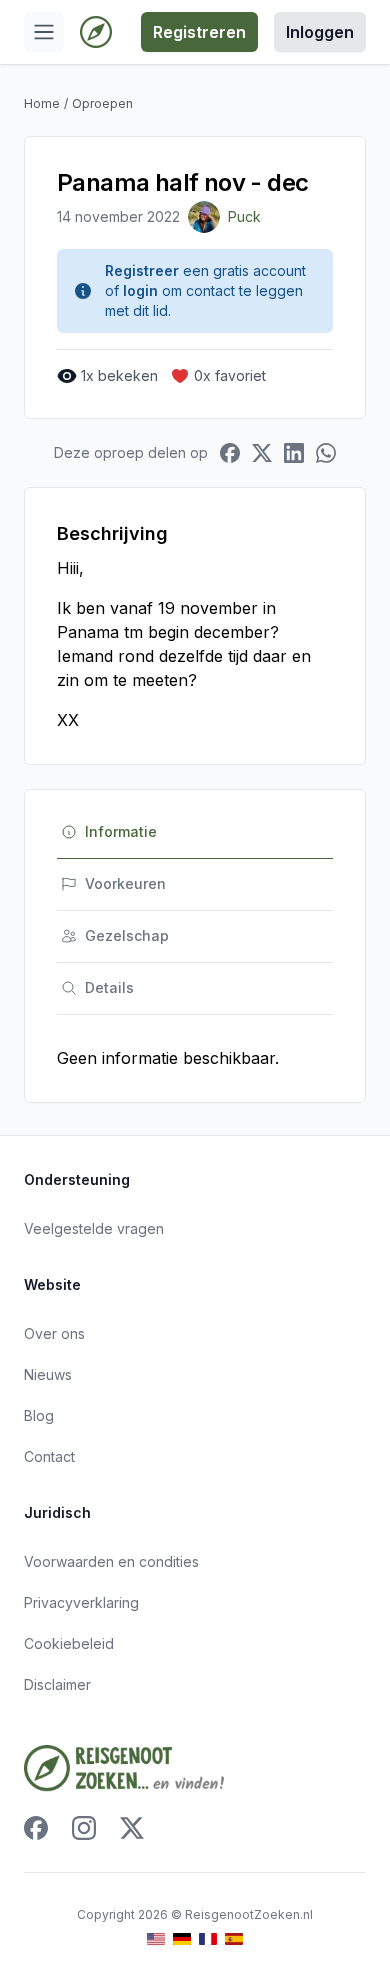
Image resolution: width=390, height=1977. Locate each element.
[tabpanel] (195, 1058)
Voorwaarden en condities (111, 1561)
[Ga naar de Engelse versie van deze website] (156, 1939)
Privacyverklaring (81, 1602)
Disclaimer (57, 1684)
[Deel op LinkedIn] (294, 453)
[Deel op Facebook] (230, 453)
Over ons (54, 1333)
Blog (39, 1415)
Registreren (199, 32)
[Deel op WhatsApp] (326, 453)
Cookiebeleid (69, 1643)
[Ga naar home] (96, 32)
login (140, 290)
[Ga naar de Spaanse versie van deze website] (234, 1939)
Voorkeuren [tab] (125, 883)
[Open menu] (44, 32)
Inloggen (320, 32)
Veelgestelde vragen (94, 1228)
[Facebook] (36, 1828)
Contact (49, 1456)
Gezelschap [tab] (127, 935)
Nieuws (48, 1374)
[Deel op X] (262, 453)
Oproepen (102, 103)
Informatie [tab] (121, 831)
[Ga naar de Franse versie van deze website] (208, 1939)
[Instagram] (84, 1828)
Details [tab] (109, 987)
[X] (132, 1828)
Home (42, 103)
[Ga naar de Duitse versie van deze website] (182, 1939)
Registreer (142, 270)
